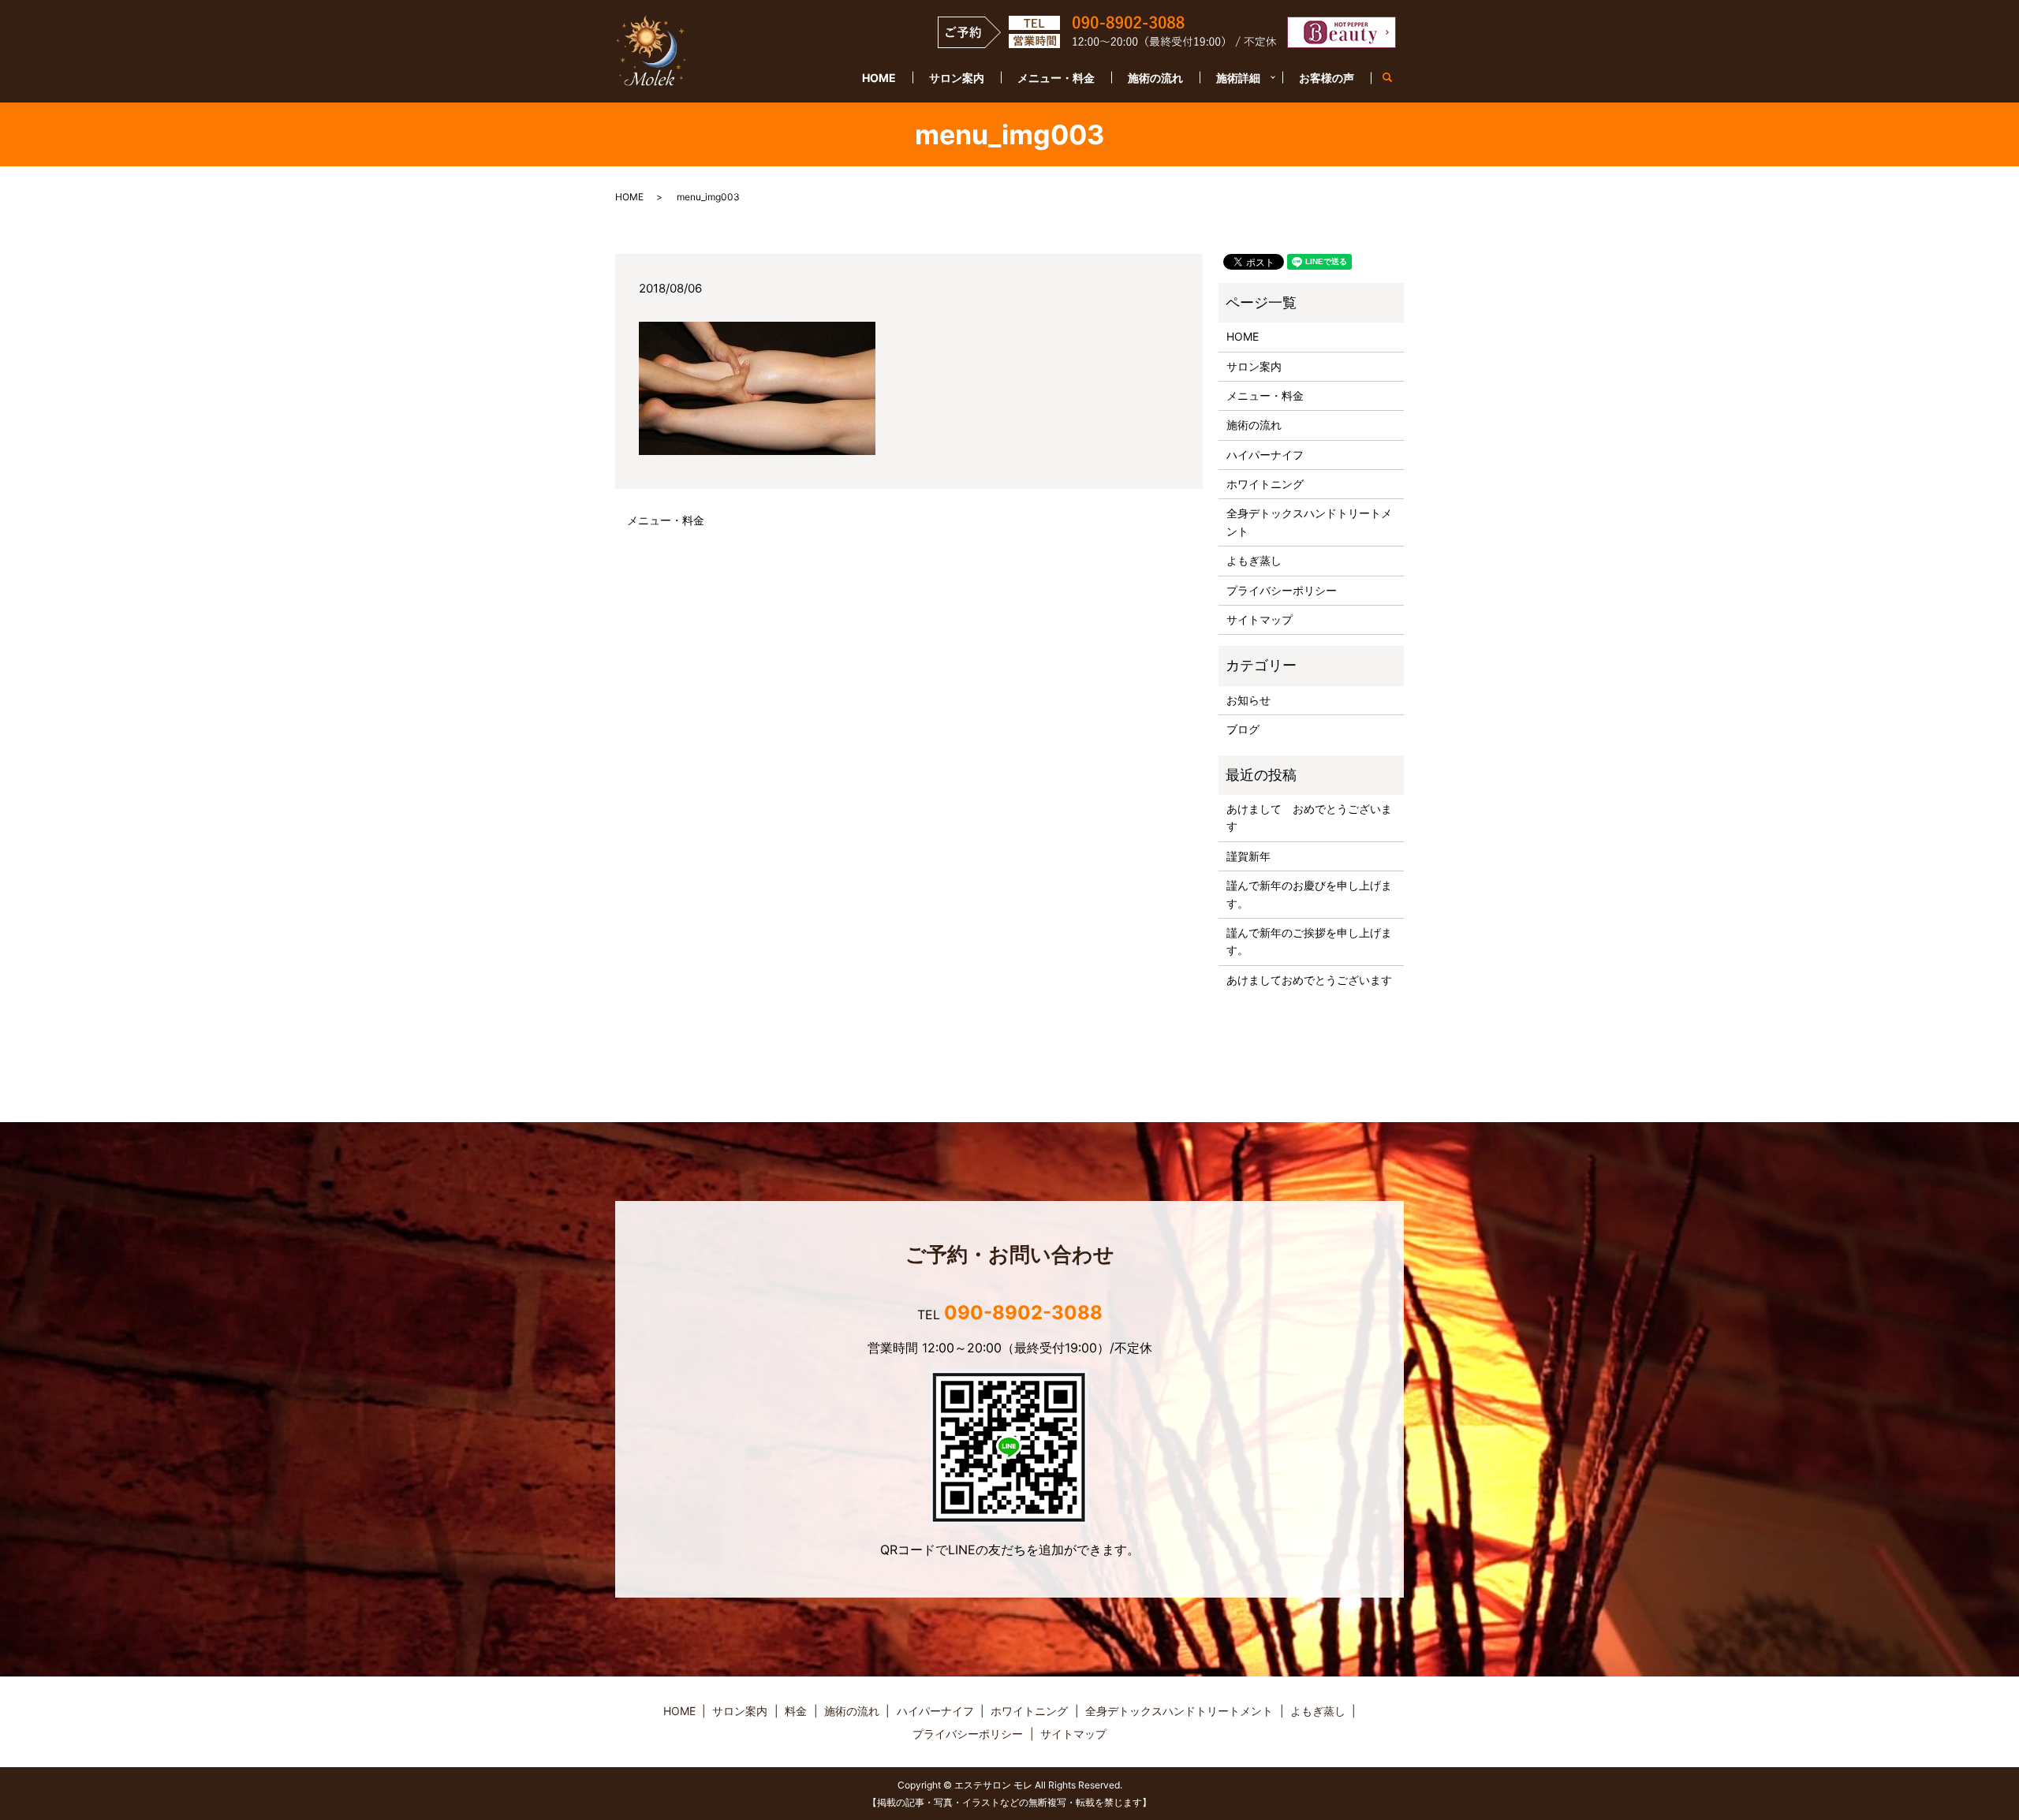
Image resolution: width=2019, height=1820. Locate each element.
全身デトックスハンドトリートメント (1309, 522)
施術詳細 (1238, 78)
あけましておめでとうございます (1309, 980)
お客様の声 (1327, 78)
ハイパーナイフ (1265, 455)
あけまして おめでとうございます (1309, 817)
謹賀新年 (1248, 856)
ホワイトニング (1265, 484)
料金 (796, 1711)
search (1396, 78)
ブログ (1243, 729)
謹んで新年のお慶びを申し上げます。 (1309, 894)
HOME (879, 78)
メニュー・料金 (1056, 78)
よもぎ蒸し (1254, 560)
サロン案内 (957, 78)
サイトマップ (1260, 619)
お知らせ (1248, 700)
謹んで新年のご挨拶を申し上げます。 (1309, 941)
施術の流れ (1155, 78)
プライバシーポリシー (1282, 590)
